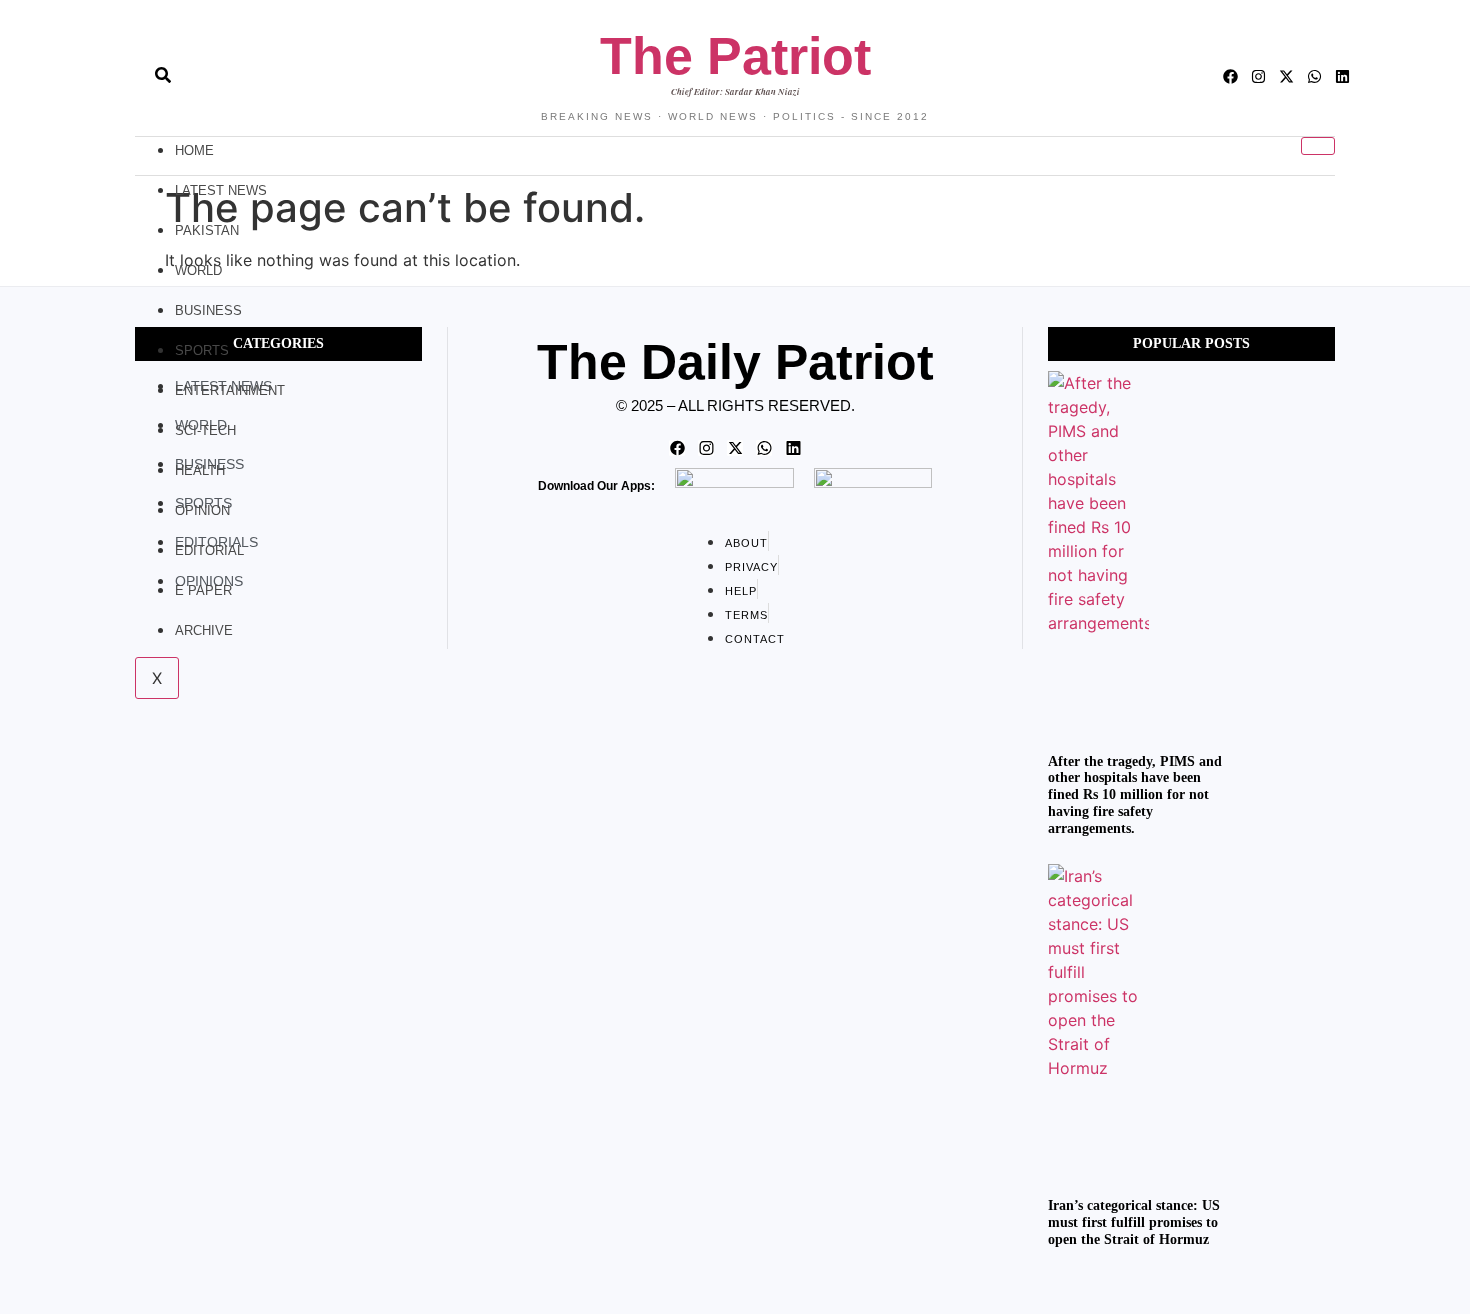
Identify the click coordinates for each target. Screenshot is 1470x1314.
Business (208, 310)
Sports (202, 350)
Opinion (202, 510)
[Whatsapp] (1314, 76)
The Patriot (735, 56)
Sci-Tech (205, 430)
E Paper (203, 590)
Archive (204, 630)
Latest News (221, 190)
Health (200, 470)
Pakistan (207, 230)
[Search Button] (163, 65)
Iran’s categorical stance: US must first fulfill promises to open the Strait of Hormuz (1134, 1222)
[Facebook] (1230, 76)
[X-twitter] (1286, 76)
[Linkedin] (1342, 76)
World (198, 270)
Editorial (209, 550)
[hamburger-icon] (1318, 146)
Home (194, 150)
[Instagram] (1258, 76)
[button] (127, 77)
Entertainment (230, 390)
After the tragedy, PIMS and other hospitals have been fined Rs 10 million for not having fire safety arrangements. (1135, 795)
